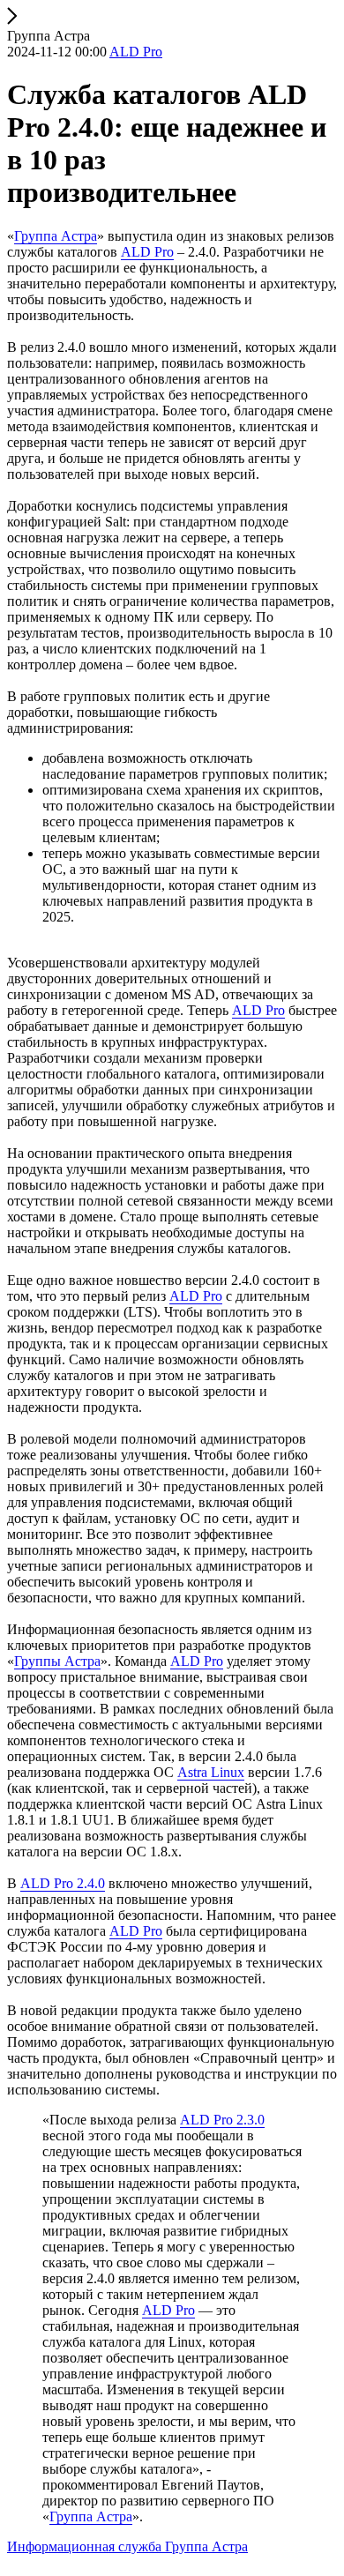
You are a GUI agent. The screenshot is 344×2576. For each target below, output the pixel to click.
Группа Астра (56, 236)
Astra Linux (211, 1772)
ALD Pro (147, 252)
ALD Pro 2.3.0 (222, 2120)
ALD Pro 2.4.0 (63, 1883)
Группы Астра (57, 1661)
